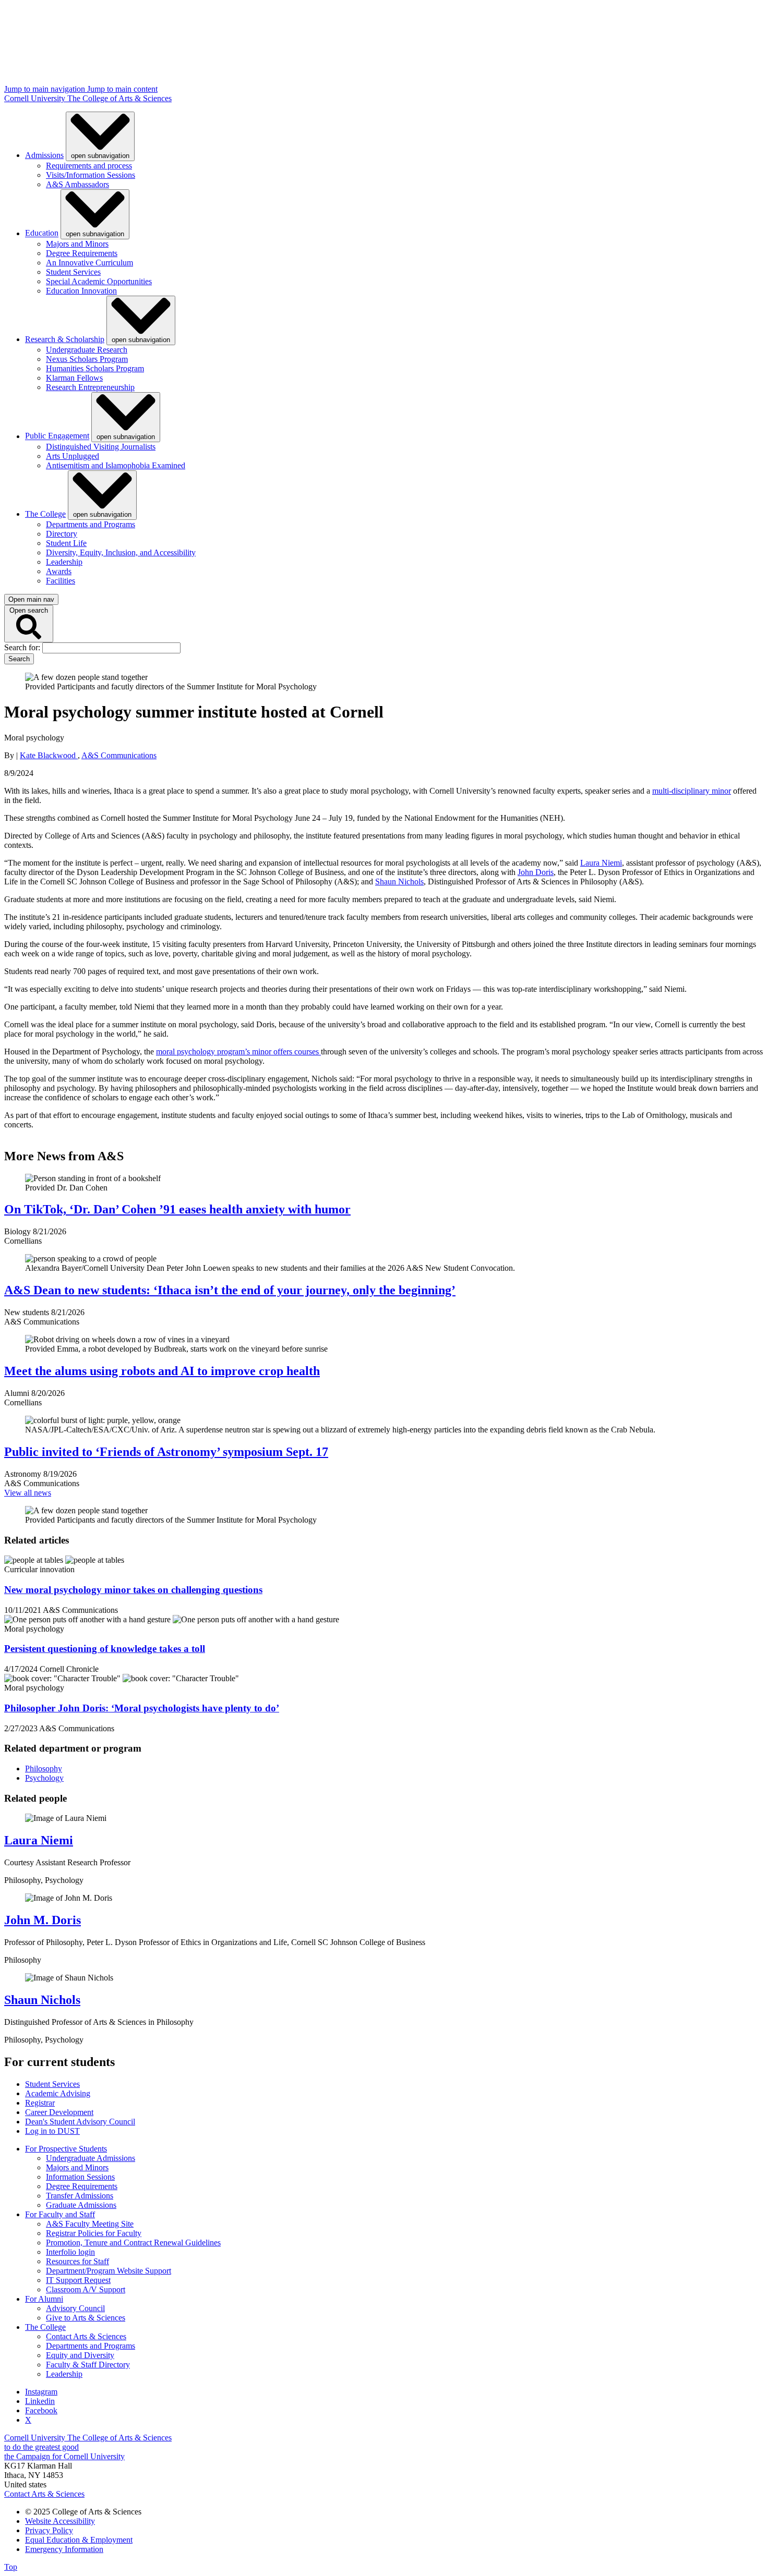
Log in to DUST (52, 2131)
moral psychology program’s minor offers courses (238, 1052)
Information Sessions (80, 2177)
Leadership (64, 562)
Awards (59, 571)
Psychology (44, 1778)
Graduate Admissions (81, 2205)
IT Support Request (78, 2280)
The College (45, 514)
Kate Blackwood (49, 755)
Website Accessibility (60, 2521)
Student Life (66, 543)
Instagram (41, 2392)
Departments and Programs (91, 524)
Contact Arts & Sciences (86, 2336)
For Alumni (44, 2299)
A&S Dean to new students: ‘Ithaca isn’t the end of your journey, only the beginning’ (230, 1290)
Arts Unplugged (73, 456)
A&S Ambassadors (77, 184)
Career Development (59, 2112)
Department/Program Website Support (109, 2271)
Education (42, 233)
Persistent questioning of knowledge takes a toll (105, 1649)
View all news (28, 1493)
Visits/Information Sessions (91, 175)
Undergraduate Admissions (91, 2158)
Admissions (44, 155)
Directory (62, 534)
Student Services (73, 272)
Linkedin (40, 2401)
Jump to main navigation (46, 89)
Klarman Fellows (74, 378)
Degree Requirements (82, 253)
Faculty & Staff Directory (88, 2365)
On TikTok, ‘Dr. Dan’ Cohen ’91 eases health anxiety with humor (177, 1209)
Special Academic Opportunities (99, 281)
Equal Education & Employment (79, 2540)
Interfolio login (70, 2252)
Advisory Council (75, 2308)
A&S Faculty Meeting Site (90, 2224)
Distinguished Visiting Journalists (101, 447)
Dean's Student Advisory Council (80, 2122)
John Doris (536, 872)
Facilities (61, 581)
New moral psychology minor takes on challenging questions (133, 1590)
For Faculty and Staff (60, 2214)
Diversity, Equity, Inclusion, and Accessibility (121, 552)
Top (11, 2567)
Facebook (41, 2410)
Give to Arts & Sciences (86, 2318)
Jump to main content (122, 89)
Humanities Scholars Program (95, 368)
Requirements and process (89, 166)
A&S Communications (119, 755)
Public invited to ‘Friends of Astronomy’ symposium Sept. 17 (166, 1452)
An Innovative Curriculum (89, 263)
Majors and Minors (77, 244)
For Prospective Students (66, 2149)
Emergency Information (64, 2549)
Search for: (23, 647)
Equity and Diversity (80, 2355)
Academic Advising (58, 2093)
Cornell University (36, 98)
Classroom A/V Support (86, 2289)
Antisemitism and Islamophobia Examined (116, 465)
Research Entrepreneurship (90, 387)
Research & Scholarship (65, 339)
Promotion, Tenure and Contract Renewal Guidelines (133, 2243)
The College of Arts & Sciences (119, 98)
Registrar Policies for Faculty (94, 2233)
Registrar (40, 2103)
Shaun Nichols (399, 882)
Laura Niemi (601, 863)
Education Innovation (81, 291)
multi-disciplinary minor (692, 791)
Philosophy (44, 1769)
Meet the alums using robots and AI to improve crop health (162, 1371)
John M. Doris (43, 1920)
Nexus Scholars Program (87, 359)
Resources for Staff (77, 2261)
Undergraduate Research (87, 350)
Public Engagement (57, 436)
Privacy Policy (49, 2530)
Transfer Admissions (80, 2196)
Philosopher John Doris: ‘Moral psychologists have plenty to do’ (142, 1708)
